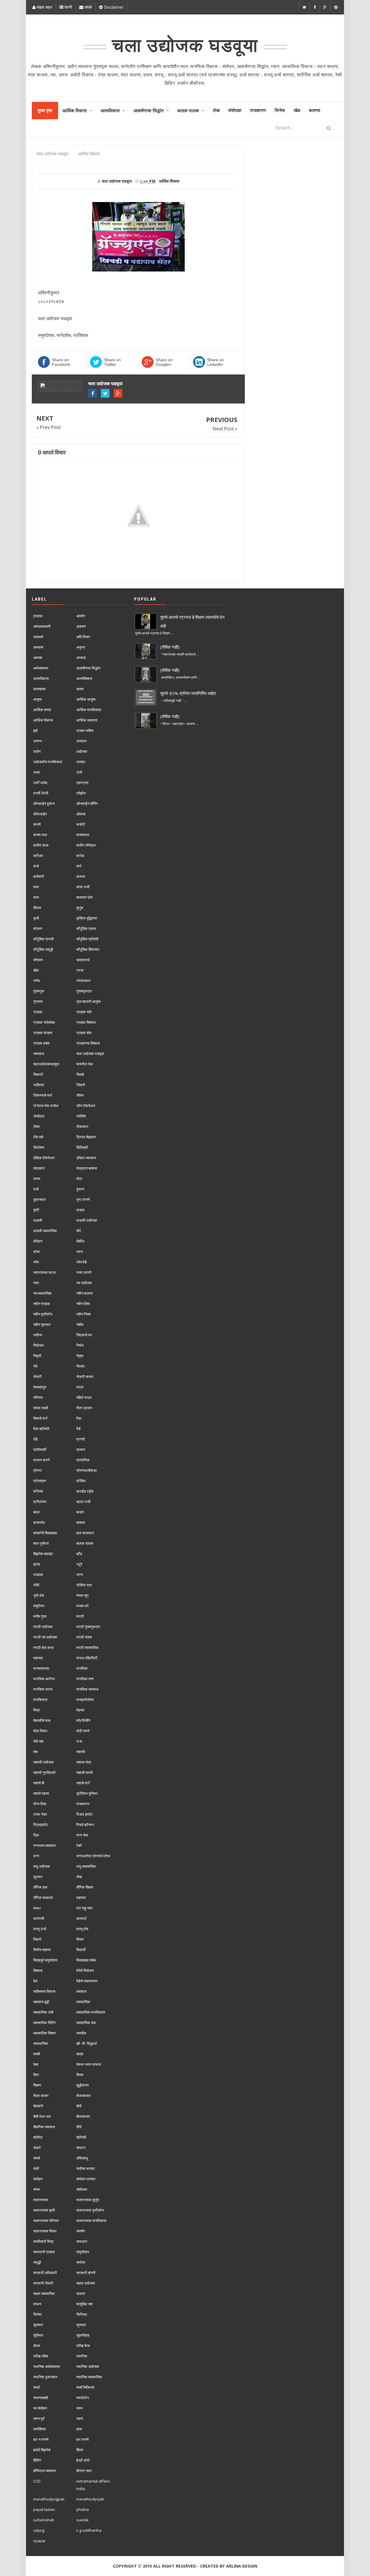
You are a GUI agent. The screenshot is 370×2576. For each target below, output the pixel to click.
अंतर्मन (81, 616)
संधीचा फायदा (86, 2168)
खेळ (36, 970)
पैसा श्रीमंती (41, 1429)
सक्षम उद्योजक (86, 2283)
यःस (79, 1741)
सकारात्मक (41, 2200)
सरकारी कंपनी (86, 2273)
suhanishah (44, 2520)
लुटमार (38, 1877)
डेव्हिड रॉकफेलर (44, 1158)
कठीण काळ (41, 845)
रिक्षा (36, 1835)
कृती (36, 918)
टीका (37, 1126)
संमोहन (38, 2179)
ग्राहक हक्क (41, 1043)
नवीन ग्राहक (42, 1304)
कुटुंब (80, 908)
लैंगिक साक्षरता (43, 1898)
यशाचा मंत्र (84, 1762)
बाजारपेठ (39, 1522)
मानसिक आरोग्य (44, 1679)
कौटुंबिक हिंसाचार (88, 949)
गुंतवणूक (39, 991)
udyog (39, 2530)
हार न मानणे (41, 2439)
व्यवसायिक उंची (43, 2012)
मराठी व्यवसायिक (87, 1647)
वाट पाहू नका (85, 1908)
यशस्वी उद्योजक (44, 1762)
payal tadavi (44, 2509)
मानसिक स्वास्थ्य (87, 1689)
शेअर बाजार (41, 2096)
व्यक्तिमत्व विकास (44, 1991)
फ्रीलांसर (40, 1502)
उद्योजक (82, 751)
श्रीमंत (38, 2137)
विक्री (37, 1939)
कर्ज (36, 866)
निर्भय (80, 1345)
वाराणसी (39, 1918)
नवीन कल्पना (85, 1293)
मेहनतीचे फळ (42, 1720)
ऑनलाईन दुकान (44, 803)
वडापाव (81, 1898)
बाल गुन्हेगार (41, 1543)
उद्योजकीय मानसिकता (48, 762)
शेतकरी (38, 2106)
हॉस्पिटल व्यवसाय (45, 2471)
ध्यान (79, 1252)
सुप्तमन (38, 2325)
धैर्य (78, 1231)
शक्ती (37, 2054)
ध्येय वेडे (82, 1262)
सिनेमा (37, 2314)
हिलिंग (37, 2460)
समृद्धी (37, 2262)
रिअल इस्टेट (84, 1814)
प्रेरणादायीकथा (87, 1470)
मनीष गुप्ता (40, 1616)
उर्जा (79, 772)
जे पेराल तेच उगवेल (46, 1106)
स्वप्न (79, 2408)
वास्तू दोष (82, 1929)
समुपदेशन (83, 2252)
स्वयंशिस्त (39, 2429)
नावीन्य (38, 1335)
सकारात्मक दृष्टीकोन (90, 2210)
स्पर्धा (37, 2387)
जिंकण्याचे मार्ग (43, 1095)
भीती (36, 1585)
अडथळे (38, 637)
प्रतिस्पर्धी (40, 1450)
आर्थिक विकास (169, 181)
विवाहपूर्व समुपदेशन (45, 1960)
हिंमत (80, 2450)
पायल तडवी (41, 1408)
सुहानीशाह (83, 2335)
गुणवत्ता (38, 1001)
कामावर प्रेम (85, 897)
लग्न (36, 1856)
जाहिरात (39, 1085)
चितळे (80, 1074)
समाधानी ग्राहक (44, 2252)
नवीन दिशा (83, 1304)
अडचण (81, 626)
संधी (36, 2168)
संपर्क (88, 7)
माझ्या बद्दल (44, 7)
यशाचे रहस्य (41, 1793)
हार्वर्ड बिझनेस (42, 2450)
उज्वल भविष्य (85, 731)
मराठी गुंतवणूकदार (88, 1627)
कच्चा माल (40, 835)
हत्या (79, 2429)
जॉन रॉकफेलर (86, 1106)
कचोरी (81, 824)
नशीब (80, 1324)
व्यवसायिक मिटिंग (45, 2023)
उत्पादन (81, 741)
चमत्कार (39, 1054)
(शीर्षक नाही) (170, 647)
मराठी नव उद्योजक (45, 1637)
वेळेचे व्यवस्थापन (87, 1981)
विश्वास (38, 1970)
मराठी (80, 1616)
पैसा (79, 1418)
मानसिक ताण (85, 1679)
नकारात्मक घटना (45, 1272)
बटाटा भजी (83, 1502)
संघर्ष (37, 2158)
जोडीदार (39, 1116)
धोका (37, 1252)
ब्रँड (79, 1554)
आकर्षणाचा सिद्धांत (88, 668)
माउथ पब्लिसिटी (87, 1658)
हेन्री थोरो (83, 2460)
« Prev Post (49, 427)
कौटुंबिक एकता (86, 929)
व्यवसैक (81, 2033)
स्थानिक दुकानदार (45, 2377)
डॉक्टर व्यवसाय (86, 1158)
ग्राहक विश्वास (86, 1022)
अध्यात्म (38, 647)
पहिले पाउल (84, 1397)
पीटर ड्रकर (84, 1408)
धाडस (80, 1210)
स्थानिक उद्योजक (88, 2366)
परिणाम (38, 1397)
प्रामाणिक (83, 1460)
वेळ (35, 1981)
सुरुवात (81, 2325)
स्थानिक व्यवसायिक (89, 2377)
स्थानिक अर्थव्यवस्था (47, 2366)
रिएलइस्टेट (40, 1825)
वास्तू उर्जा (40, 1929)
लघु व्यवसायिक (86, 1866)
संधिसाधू (82, 2158)
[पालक (38, 616)
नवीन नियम (84, 1314)
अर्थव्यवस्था (41, 668)
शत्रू (80, 2054)
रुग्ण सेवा (82, 1835)
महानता (38, 1658)
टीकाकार (82, 1126)
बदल (36, 1512)
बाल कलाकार (85, 1533)
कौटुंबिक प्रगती (44, 939)
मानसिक (82, 1668)
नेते (35, 1366)
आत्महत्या (39, 689)
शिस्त (80, 2075)
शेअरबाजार (84, 2096)
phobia (83, 2509)
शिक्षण (37, 2085)
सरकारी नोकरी (43, 2283)
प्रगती (81, 1439)
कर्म (79, 866)
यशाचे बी (39, 1783)
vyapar (39, 2541)
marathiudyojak (90, 2499)
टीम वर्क (38, 1137)
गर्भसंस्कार (83, 981)
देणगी (68, 7)
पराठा (80, 1387)
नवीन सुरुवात (42, 1324)
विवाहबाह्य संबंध (86, 1960)
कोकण (38, 929)
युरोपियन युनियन (87, 1793)
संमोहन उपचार (86, 2179)
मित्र (37, 1710)
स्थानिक (82, 2356)
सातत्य (81, 2294)
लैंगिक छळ (40, 1887)
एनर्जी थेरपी (41, 793)
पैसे (78, 1429)
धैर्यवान (38, 1241)
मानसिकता (40, 1700)
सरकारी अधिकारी (45, 2273)
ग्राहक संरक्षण (43, 1033)
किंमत (37, 908)
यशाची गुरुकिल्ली (44, 1773)
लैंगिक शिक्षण (85, 1887)
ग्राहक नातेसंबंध (44, 1022)
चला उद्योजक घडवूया (105, 384)
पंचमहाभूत (40, 1387)
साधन (37, 2304)
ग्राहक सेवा (84, 1033)
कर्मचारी (39, 876)
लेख (79, 1877)
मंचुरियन (39, 1606)
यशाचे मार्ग (83, 1783)
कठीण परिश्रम (86, 845)
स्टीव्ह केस (83, 2346)
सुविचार (38, 2335)
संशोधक (82, 2189)
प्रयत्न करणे (41, 1460)
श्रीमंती (81, 2137)
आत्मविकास (41, 678)
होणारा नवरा (84, 2471)
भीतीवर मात (84, 1585)
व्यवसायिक (83, 2002)
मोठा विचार (40, 1731)
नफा (36, 1283)
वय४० (37, 1908)
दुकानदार (39, 1199)
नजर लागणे (84, 1272)
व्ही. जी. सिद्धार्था (87, 2043)
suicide (83, 2520)
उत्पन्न (37, 741)
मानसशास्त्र (41, 1668)
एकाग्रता (82, 783)
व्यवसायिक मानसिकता (91, 2012)
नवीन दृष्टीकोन (43, 1314)
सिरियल (82, 2314)
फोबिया (81, 1481)
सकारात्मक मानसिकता (91, 2221)
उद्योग (37, 751)
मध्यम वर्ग (82, 1606)
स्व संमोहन (40, 2408)
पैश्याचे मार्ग (40, 1418)
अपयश (38, 658)
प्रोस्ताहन (40, 1481)
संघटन (81, 2148)
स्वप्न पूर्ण (39, 2419)
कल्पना (81, 876)
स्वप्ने (79, 2419)
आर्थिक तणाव (42, 710)
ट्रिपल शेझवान (86, 1137)
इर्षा (35, 731)
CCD (37, 2481)
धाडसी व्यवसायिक (45, 1231)
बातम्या (81, 1522)
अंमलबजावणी (42, 626)
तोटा (79, 1179)
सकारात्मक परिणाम (46, 2221)
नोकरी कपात (85, 1377)
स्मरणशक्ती (41, 2398)
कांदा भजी (83, 887)
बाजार (80, 1512)
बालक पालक (85, 1543)
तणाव (37, 1179)
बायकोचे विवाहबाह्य (45, 1533)
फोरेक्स (38, 1491)
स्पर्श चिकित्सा (85, 2387)
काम (36, 897)
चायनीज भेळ (85, 1064)
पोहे (35, 1439)
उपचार (81, 762)
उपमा (37, 772)
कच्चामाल (83, 835)
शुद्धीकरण (83, 2085)
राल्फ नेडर (40, 1814)
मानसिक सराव (43, 1689)
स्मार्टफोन (83, 2398)
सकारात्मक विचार (45, 2231)
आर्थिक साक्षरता (87, 720)
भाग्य (79, 1575)
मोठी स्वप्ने (83, 1731)
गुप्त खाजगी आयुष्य (88, 1001)
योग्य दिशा (40, 1804)
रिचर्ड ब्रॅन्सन (85, 1825)
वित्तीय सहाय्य (42, 1950)
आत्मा (80, 689)
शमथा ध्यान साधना (89, 2064)
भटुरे (79, 1564)
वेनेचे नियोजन (85, 1970)
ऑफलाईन (40, 814)
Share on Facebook (61, 362)
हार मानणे (83, 2439)
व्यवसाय (81, 1991)
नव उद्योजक (84, 1283)
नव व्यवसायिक (42, 1293)
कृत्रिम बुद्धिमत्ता (87, 918)
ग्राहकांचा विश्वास (88, 1043)
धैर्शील (80, 1241)
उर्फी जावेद (40, 783)
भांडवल (38, 1575)
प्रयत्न (81, 1450)
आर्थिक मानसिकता (89, 710)
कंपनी (37, 824)
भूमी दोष (39, 1595)
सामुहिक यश (84, 2304)
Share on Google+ (164, 362)
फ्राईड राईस (85, 1491)
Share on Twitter (112, 362)
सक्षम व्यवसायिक (44, 2294)
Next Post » (225, 429)
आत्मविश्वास (84, 678)
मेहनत (80, 1710)
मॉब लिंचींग (83, 1720)
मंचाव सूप (82, 1595)
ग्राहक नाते (84, 1012)
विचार (80, 1939)
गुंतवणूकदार (84, 991)
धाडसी (38, 1220)
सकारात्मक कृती (44, 2210)
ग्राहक (38, 1012)
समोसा (81, 2262)
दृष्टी (36, 1210)
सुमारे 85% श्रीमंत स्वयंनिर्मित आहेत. (188, 693)
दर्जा (36, 1189)
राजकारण (83, 1804)
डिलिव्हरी (82, 1147)
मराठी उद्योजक (43, 1627)
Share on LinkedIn (216, 362)
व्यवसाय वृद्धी (41, 2002)
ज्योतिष (81, 1116)
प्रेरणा (37, 1470)
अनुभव (81, 647)
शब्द (36, 2064)
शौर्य (79, 2127)
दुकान (80, 1189)
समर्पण (81, 2231)
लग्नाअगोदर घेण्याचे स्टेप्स (93, 1856)
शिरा (36, 2075)
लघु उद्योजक (42, 1866)
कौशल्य (38, 960)
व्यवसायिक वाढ (86, 2023)
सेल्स (37, 2346)
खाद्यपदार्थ (83, 960)
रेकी (79, 1845)
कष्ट (36, 887)
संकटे (37, 2148)
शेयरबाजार (83, 2116)
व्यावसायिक (41, 2043)
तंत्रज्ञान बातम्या (87, 1168)
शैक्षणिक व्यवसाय (44, 2127)
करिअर (38, 856)
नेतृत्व (80, 1356)
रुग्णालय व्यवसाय (44, 1845)
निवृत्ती (37, 1356)
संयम (37, 2189)
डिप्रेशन (39, 1147)
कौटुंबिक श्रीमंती (87, 939)
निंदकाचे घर (84, 1335)
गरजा (80, 970)
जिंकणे (81, 1085)
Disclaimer (113, 7)
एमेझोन (81, 793)
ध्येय (36, 1262)
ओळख (81, 814)
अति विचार (83, 637)
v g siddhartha (89, 2530)
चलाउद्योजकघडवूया (46, 1064)
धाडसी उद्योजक (87, 1220)
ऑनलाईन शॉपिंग (87, 803)
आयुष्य (37, 699)
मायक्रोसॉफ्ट (85, 1700)
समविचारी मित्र (44, 2241)
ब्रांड (37, 1564)
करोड (80, 856)
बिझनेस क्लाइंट (43, 1554)
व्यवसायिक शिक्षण (45, 2033)
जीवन (80, 1095)
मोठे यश (38, 1741)
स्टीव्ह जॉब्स (41, 2356)
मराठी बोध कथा (44, 1647)
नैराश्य (80, 1366)
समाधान (82, 2241)
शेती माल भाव (42, 2116)
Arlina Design (242, 2566)
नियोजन (38, 1345)
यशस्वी (81, 1752)
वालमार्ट (81, 1918)
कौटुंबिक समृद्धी (43, 949)
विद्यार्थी (81, 1950)
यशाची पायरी (85, 1773)
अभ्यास (81, 658)
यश (35, 1752)
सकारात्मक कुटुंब (88, 2200)
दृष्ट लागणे (83, 1199)
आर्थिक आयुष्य (86, 699)
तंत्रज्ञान (39, 1168)
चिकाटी (38, 1074)
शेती (79, 2106)
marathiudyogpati (49, 2499)
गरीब (36, 981)
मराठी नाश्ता (84, 1637)
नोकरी (37, 1377)
